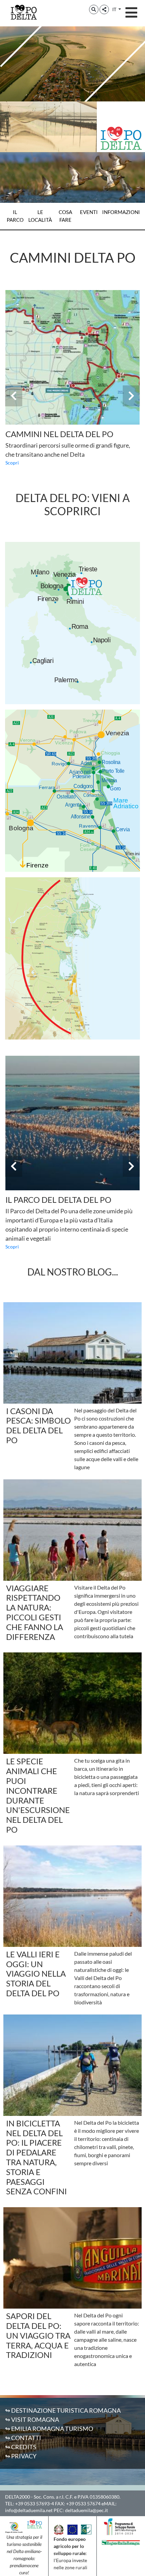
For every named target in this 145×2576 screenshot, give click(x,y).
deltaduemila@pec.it (86, 2510)
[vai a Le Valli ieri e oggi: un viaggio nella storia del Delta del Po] (72, 1896)
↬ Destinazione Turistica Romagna (63, 2410)
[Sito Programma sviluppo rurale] (121, 2526)
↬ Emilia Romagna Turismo (49, 2429)
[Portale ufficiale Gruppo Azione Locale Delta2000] (14, 2527)
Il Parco (15, 216)
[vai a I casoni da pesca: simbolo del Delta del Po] (72, 1353)
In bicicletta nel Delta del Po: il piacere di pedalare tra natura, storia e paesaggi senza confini (36, 2157)
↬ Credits (21, 2447)
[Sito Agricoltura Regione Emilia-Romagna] (121, 2542)
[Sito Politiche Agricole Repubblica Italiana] (59, 2529)
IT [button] (115, 9)
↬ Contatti (23, 2438)
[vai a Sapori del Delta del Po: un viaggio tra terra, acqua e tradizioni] (72, 2258)
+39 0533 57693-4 (35, 2503)
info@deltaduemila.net (29, 2510)
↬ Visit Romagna (32, 2419)
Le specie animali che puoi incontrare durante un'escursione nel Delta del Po (38, 1795)
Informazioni (121, 212)
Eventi (89, 212)
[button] (94, 9)
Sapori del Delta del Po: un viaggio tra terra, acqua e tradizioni (38, 2335)
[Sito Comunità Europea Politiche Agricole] (72, 2529)
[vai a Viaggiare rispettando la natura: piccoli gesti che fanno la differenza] (72, 1530)
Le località (40, 216)
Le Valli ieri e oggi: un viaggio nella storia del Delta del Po (36, 1974)
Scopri (12, 463)
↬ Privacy (21, 2456)
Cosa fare (65, 216)
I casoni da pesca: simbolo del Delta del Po (38, 1425)
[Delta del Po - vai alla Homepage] (24, 12)
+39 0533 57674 (83, 2503)
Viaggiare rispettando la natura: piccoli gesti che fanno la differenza (35, 1612)
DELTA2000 (18, 2497)
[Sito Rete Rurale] (86, 2529)
